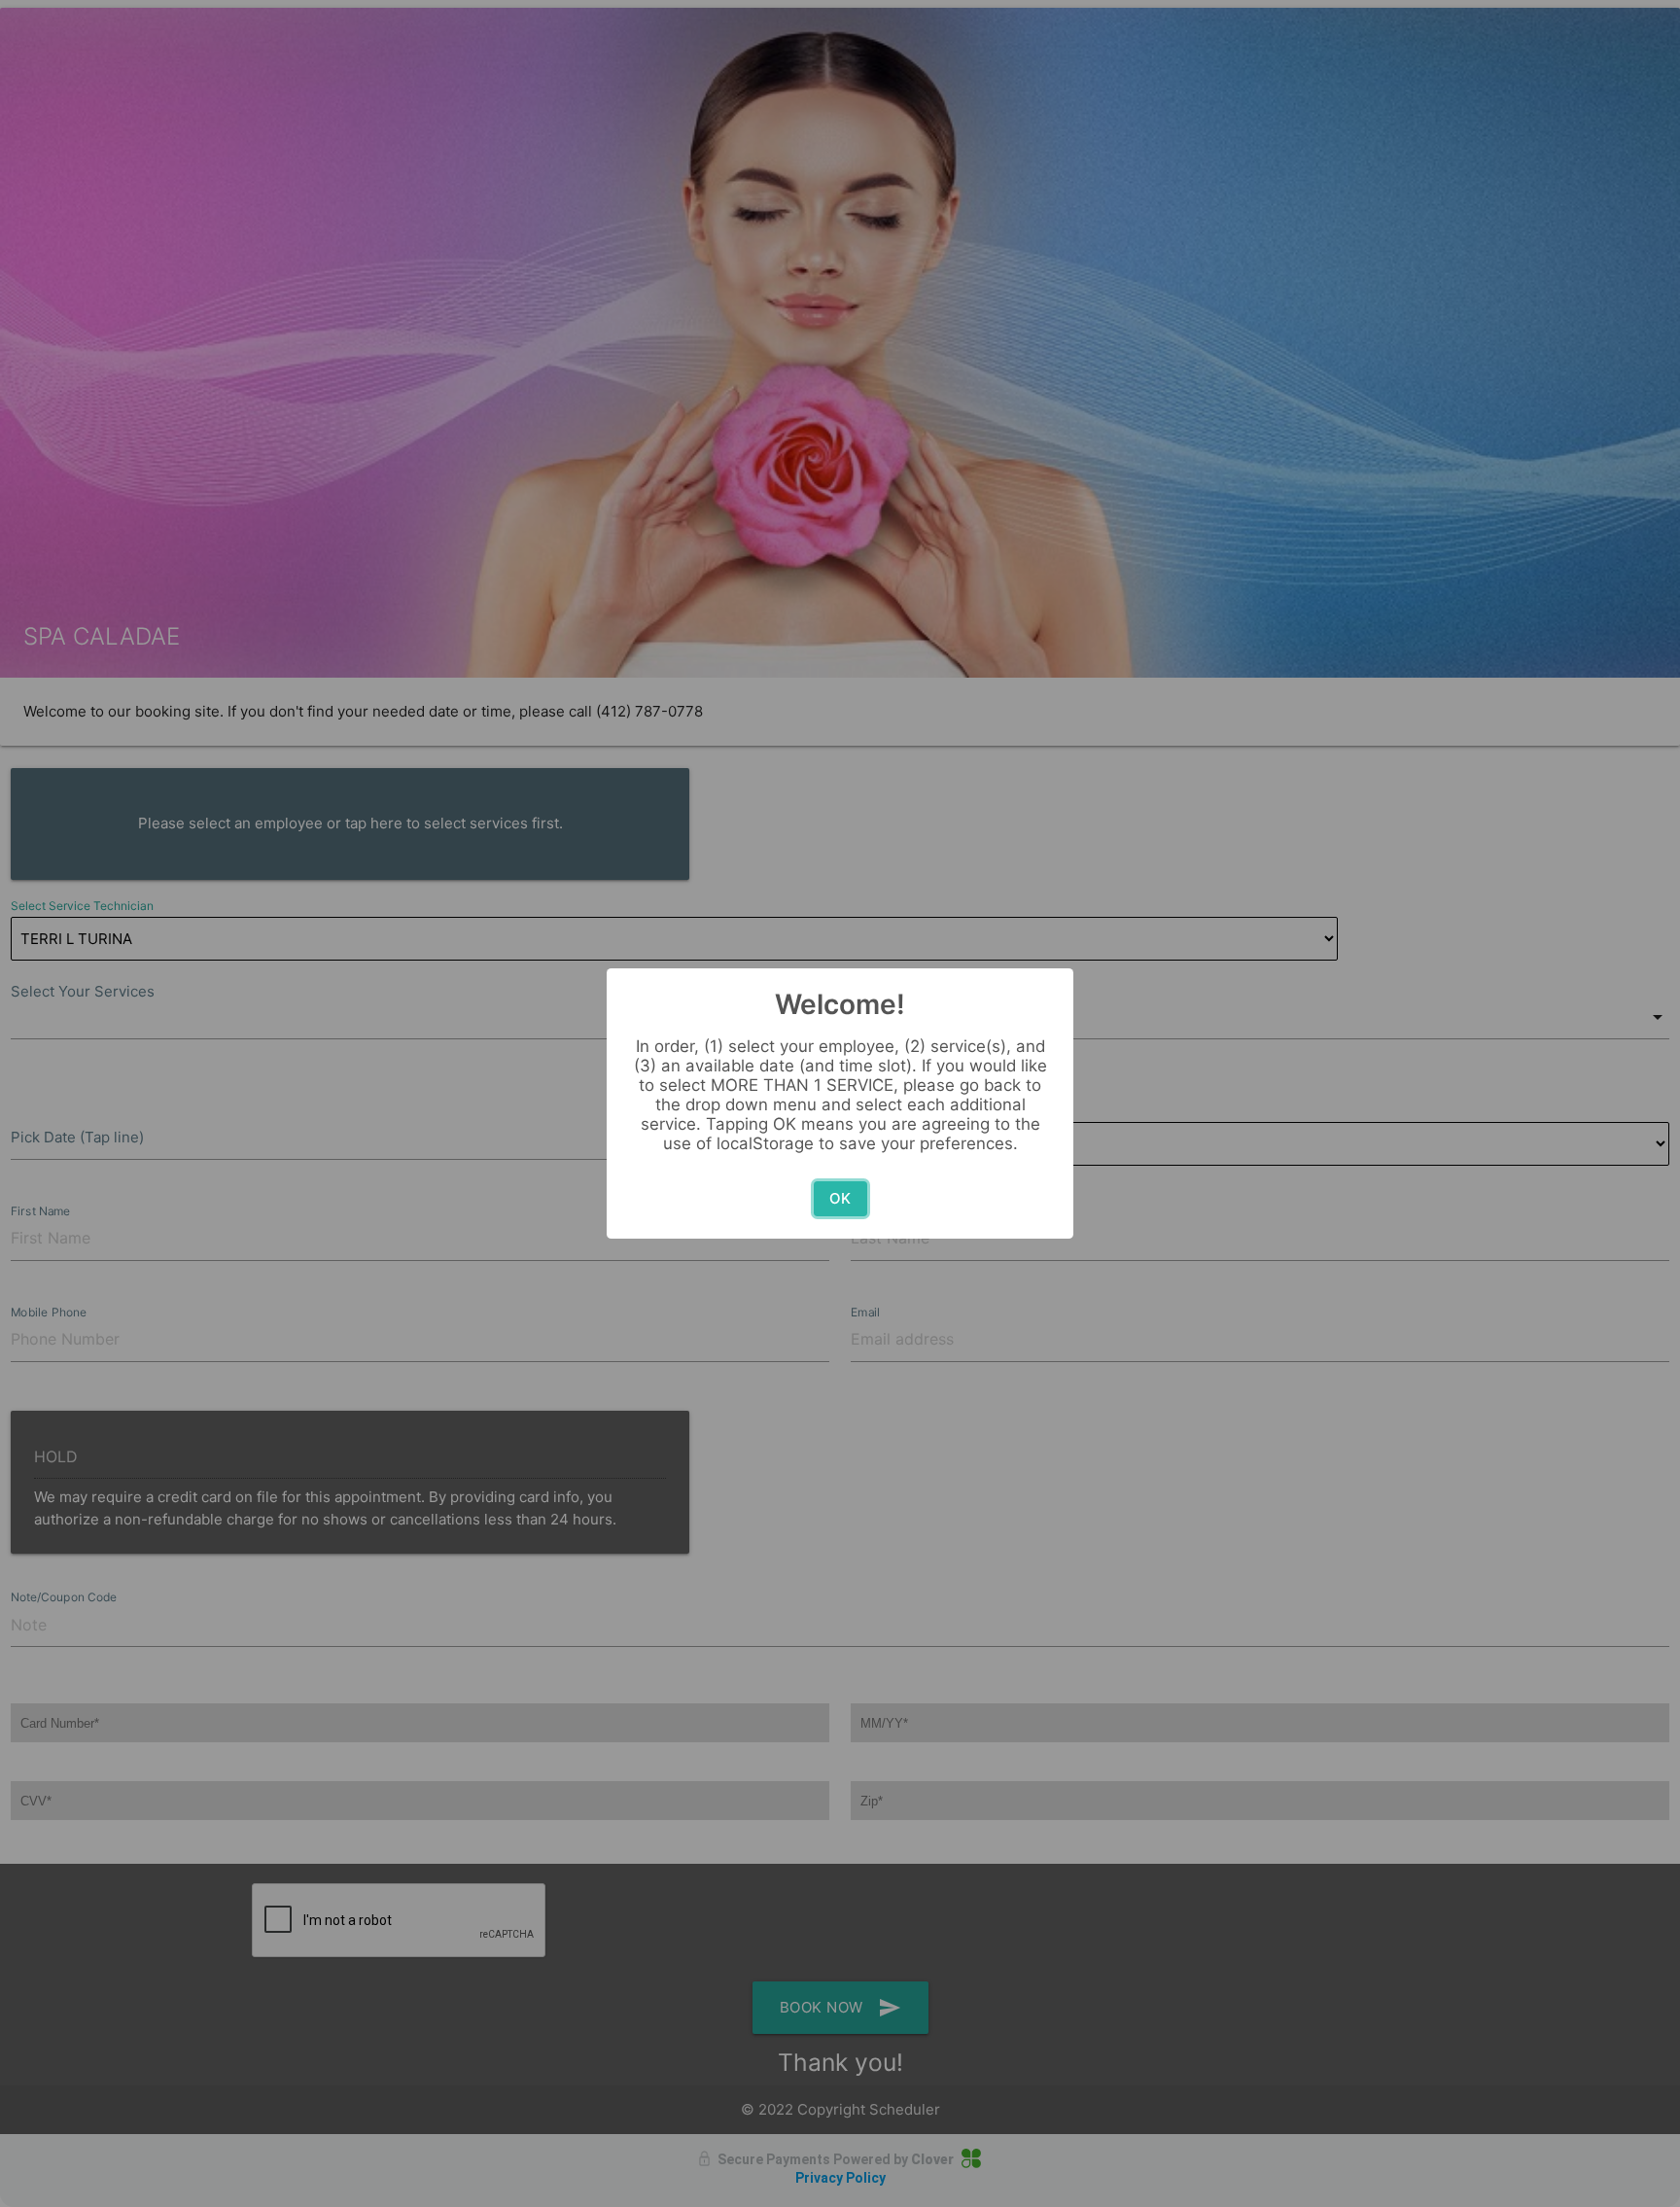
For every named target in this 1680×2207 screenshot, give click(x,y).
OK (840, 1198)
